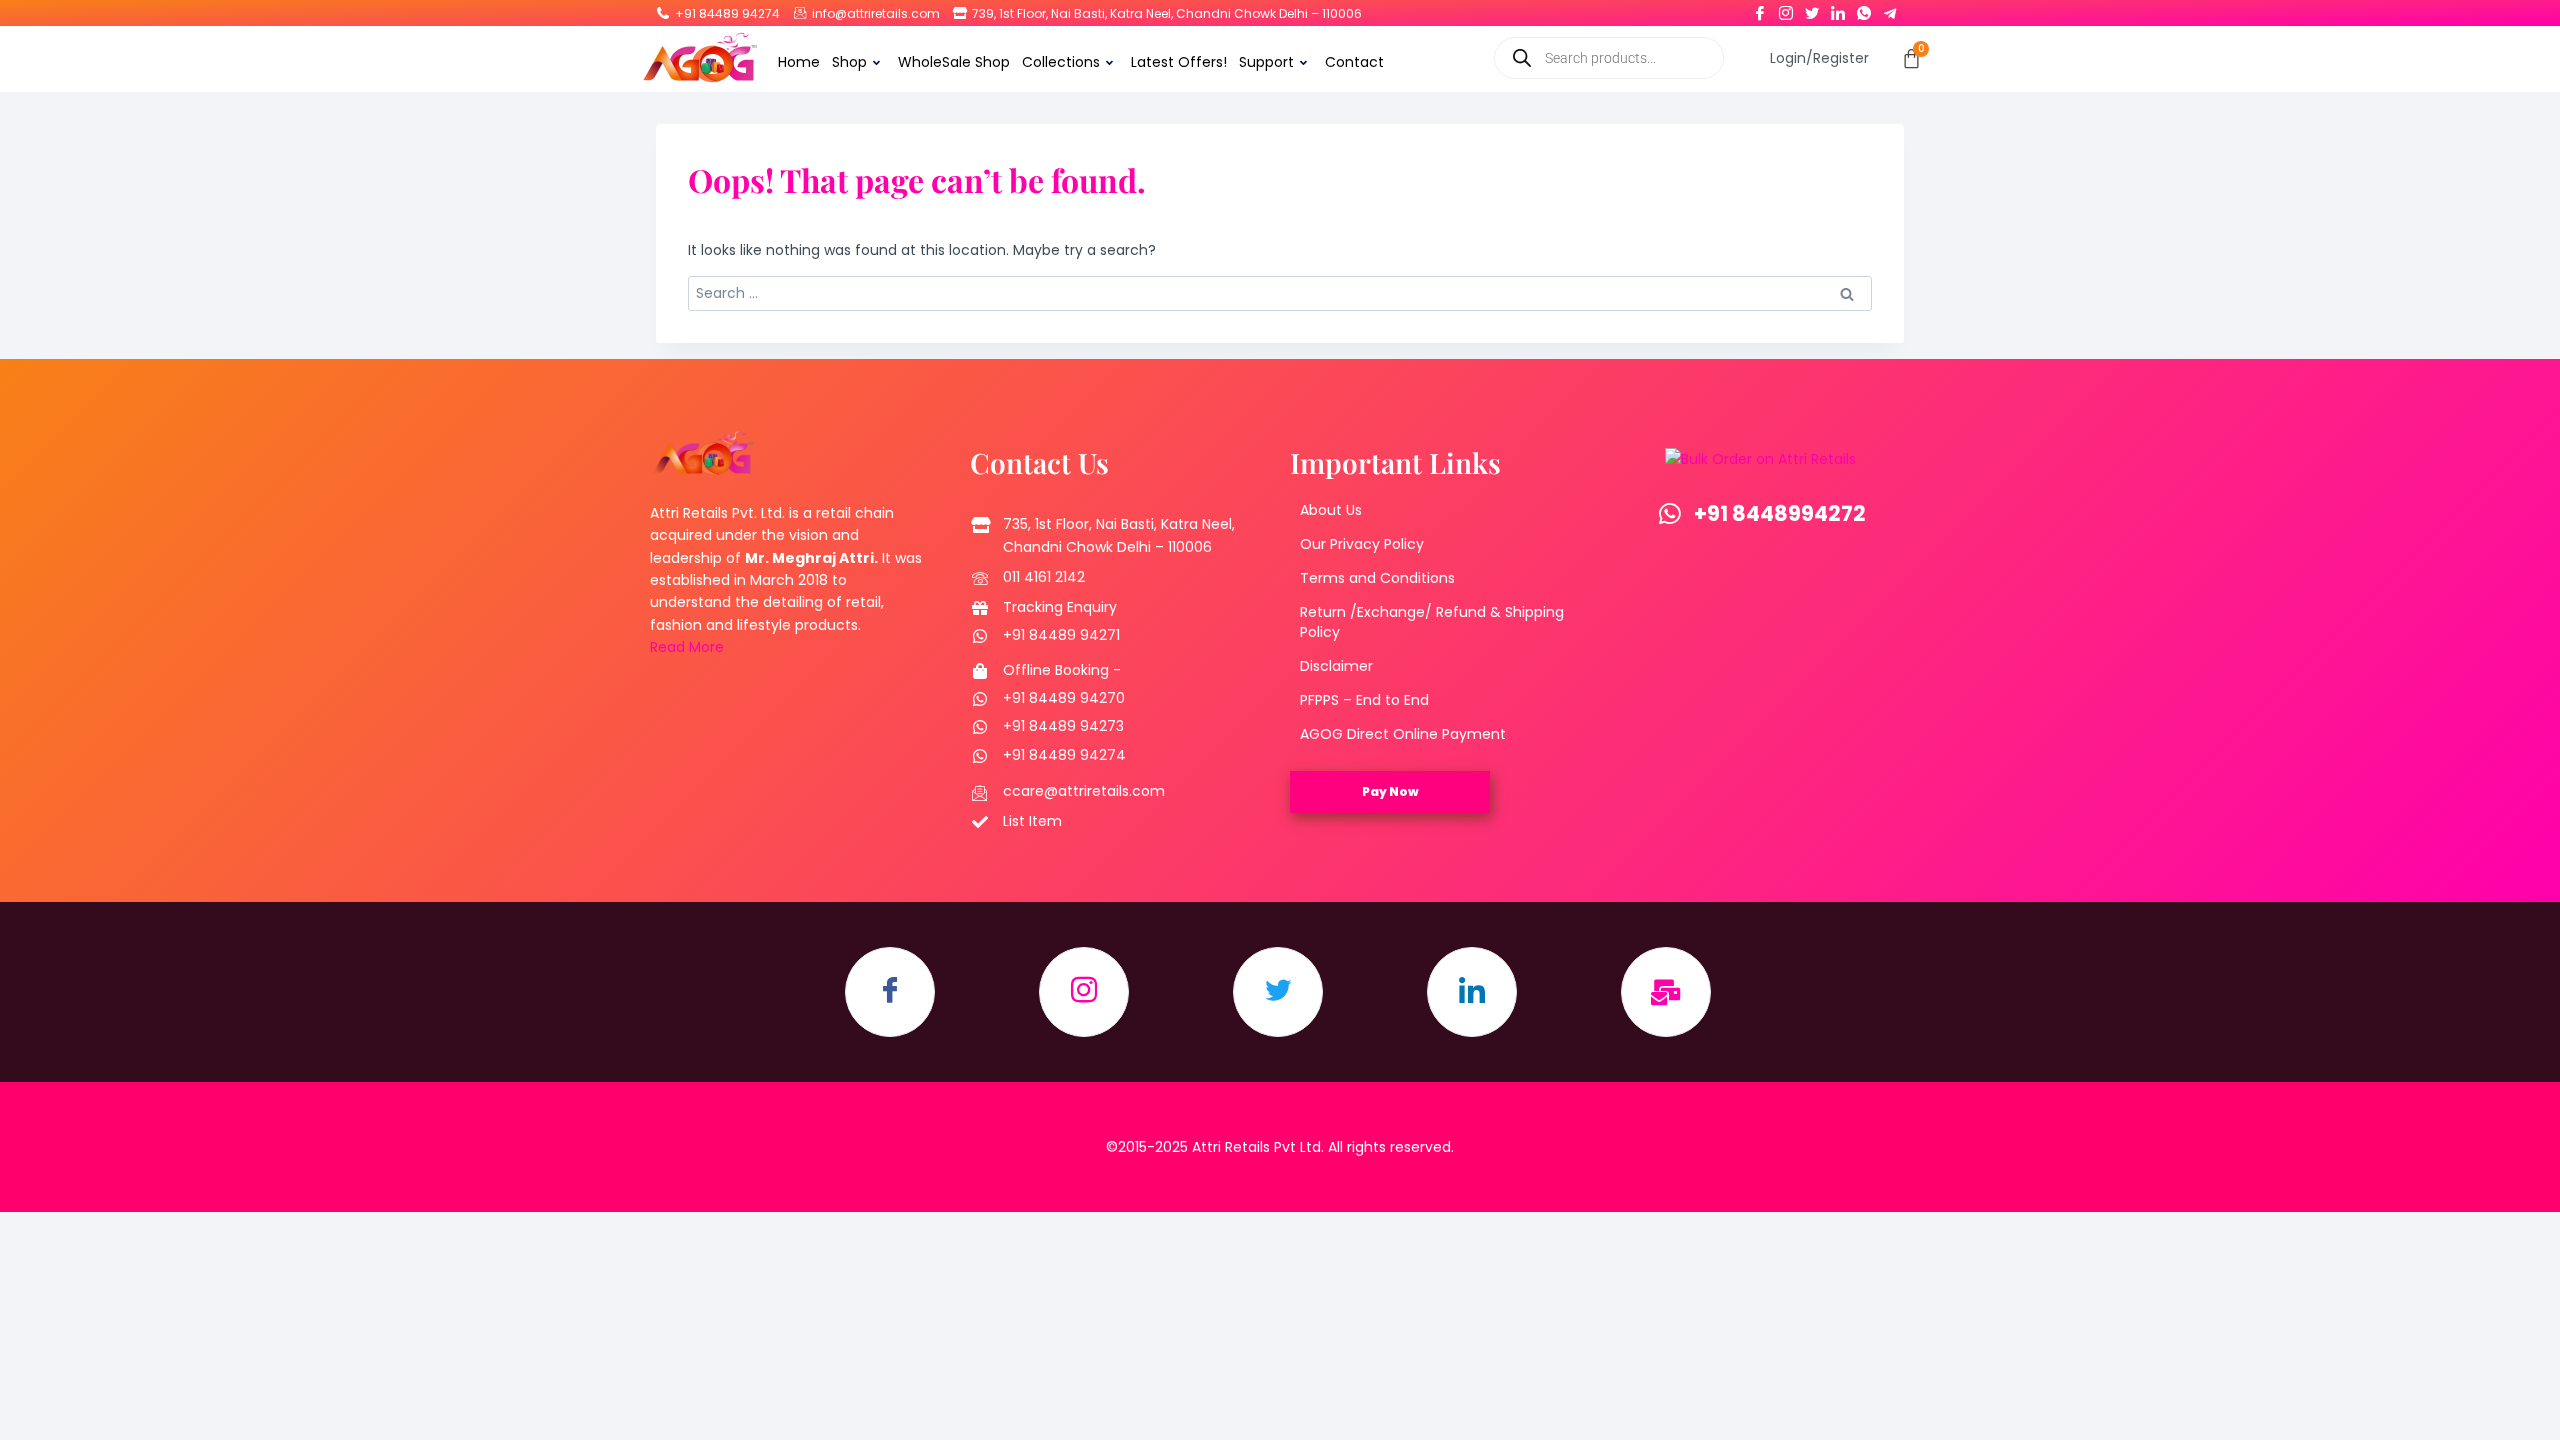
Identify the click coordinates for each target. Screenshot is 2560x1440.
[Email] (1666, 992)
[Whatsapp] (1864, 9)
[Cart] (1911, 58)
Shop (849, 62)
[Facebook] (1760, 9)
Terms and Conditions (1377, 578)
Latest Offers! (1179, 62)
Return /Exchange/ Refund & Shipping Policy (1432, 622)
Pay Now (1390, 791)
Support (1266, 62)
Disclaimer (1336, 666)
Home (799, 62)
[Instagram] (1786, 9)
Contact (1354, 62)
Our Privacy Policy (1362, 544)
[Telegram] (1890, 9)
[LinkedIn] (1838, 9)
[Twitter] (1812, 9)
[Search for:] (1280, 293)
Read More (687, 647)
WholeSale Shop (954, 62)
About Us (1331, 510)
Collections (1061, 62)
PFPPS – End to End (1364, 700)
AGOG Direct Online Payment (1403, 734)
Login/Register (1819, 58)
